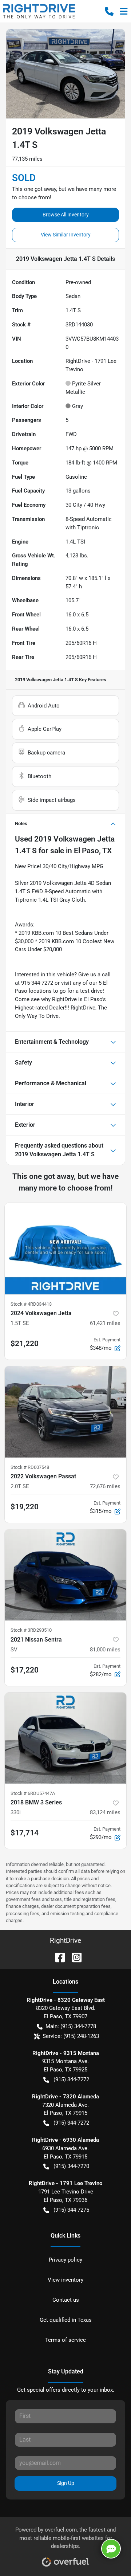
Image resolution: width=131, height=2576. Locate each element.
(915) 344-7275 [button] (71, 2210)
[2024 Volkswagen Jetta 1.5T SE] (65, 1249)
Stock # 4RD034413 (31, 1304)
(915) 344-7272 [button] (71, 2079)
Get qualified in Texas (66, 2320)
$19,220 (25, 1507)
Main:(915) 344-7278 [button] (71, 2026)
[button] (109, 11)
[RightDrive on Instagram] (74, 1957)
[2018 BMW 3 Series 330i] (65, 1738)
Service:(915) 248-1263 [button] (71, 2036)
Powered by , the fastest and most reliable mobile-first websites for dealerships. (65, 2538)
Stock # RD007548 (30, 1467)
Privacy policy (65, 2260)
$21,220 (25, 1344)
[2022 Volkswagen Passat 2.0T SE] (65, 1412)
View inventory (65, 2280)
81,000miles (105, 1650)
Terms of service (65, 2340)
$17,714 (25, 1833)
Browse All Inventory (66, 215)
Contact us (66, 2300)
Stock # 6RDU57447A (33, 1793)
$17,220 (25, 1670)
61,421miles (105, 1323)
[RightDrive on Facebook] (57, 1957)
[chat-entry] (111, 2549)
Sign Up (66, 2483)
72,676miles (105, 1486)
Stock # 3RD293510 (31, 1630)
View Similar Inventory (66, 235)
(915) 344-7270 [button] (71, 2166)
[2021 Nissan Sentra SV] (65, 1575)
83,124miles (105, 1812)
